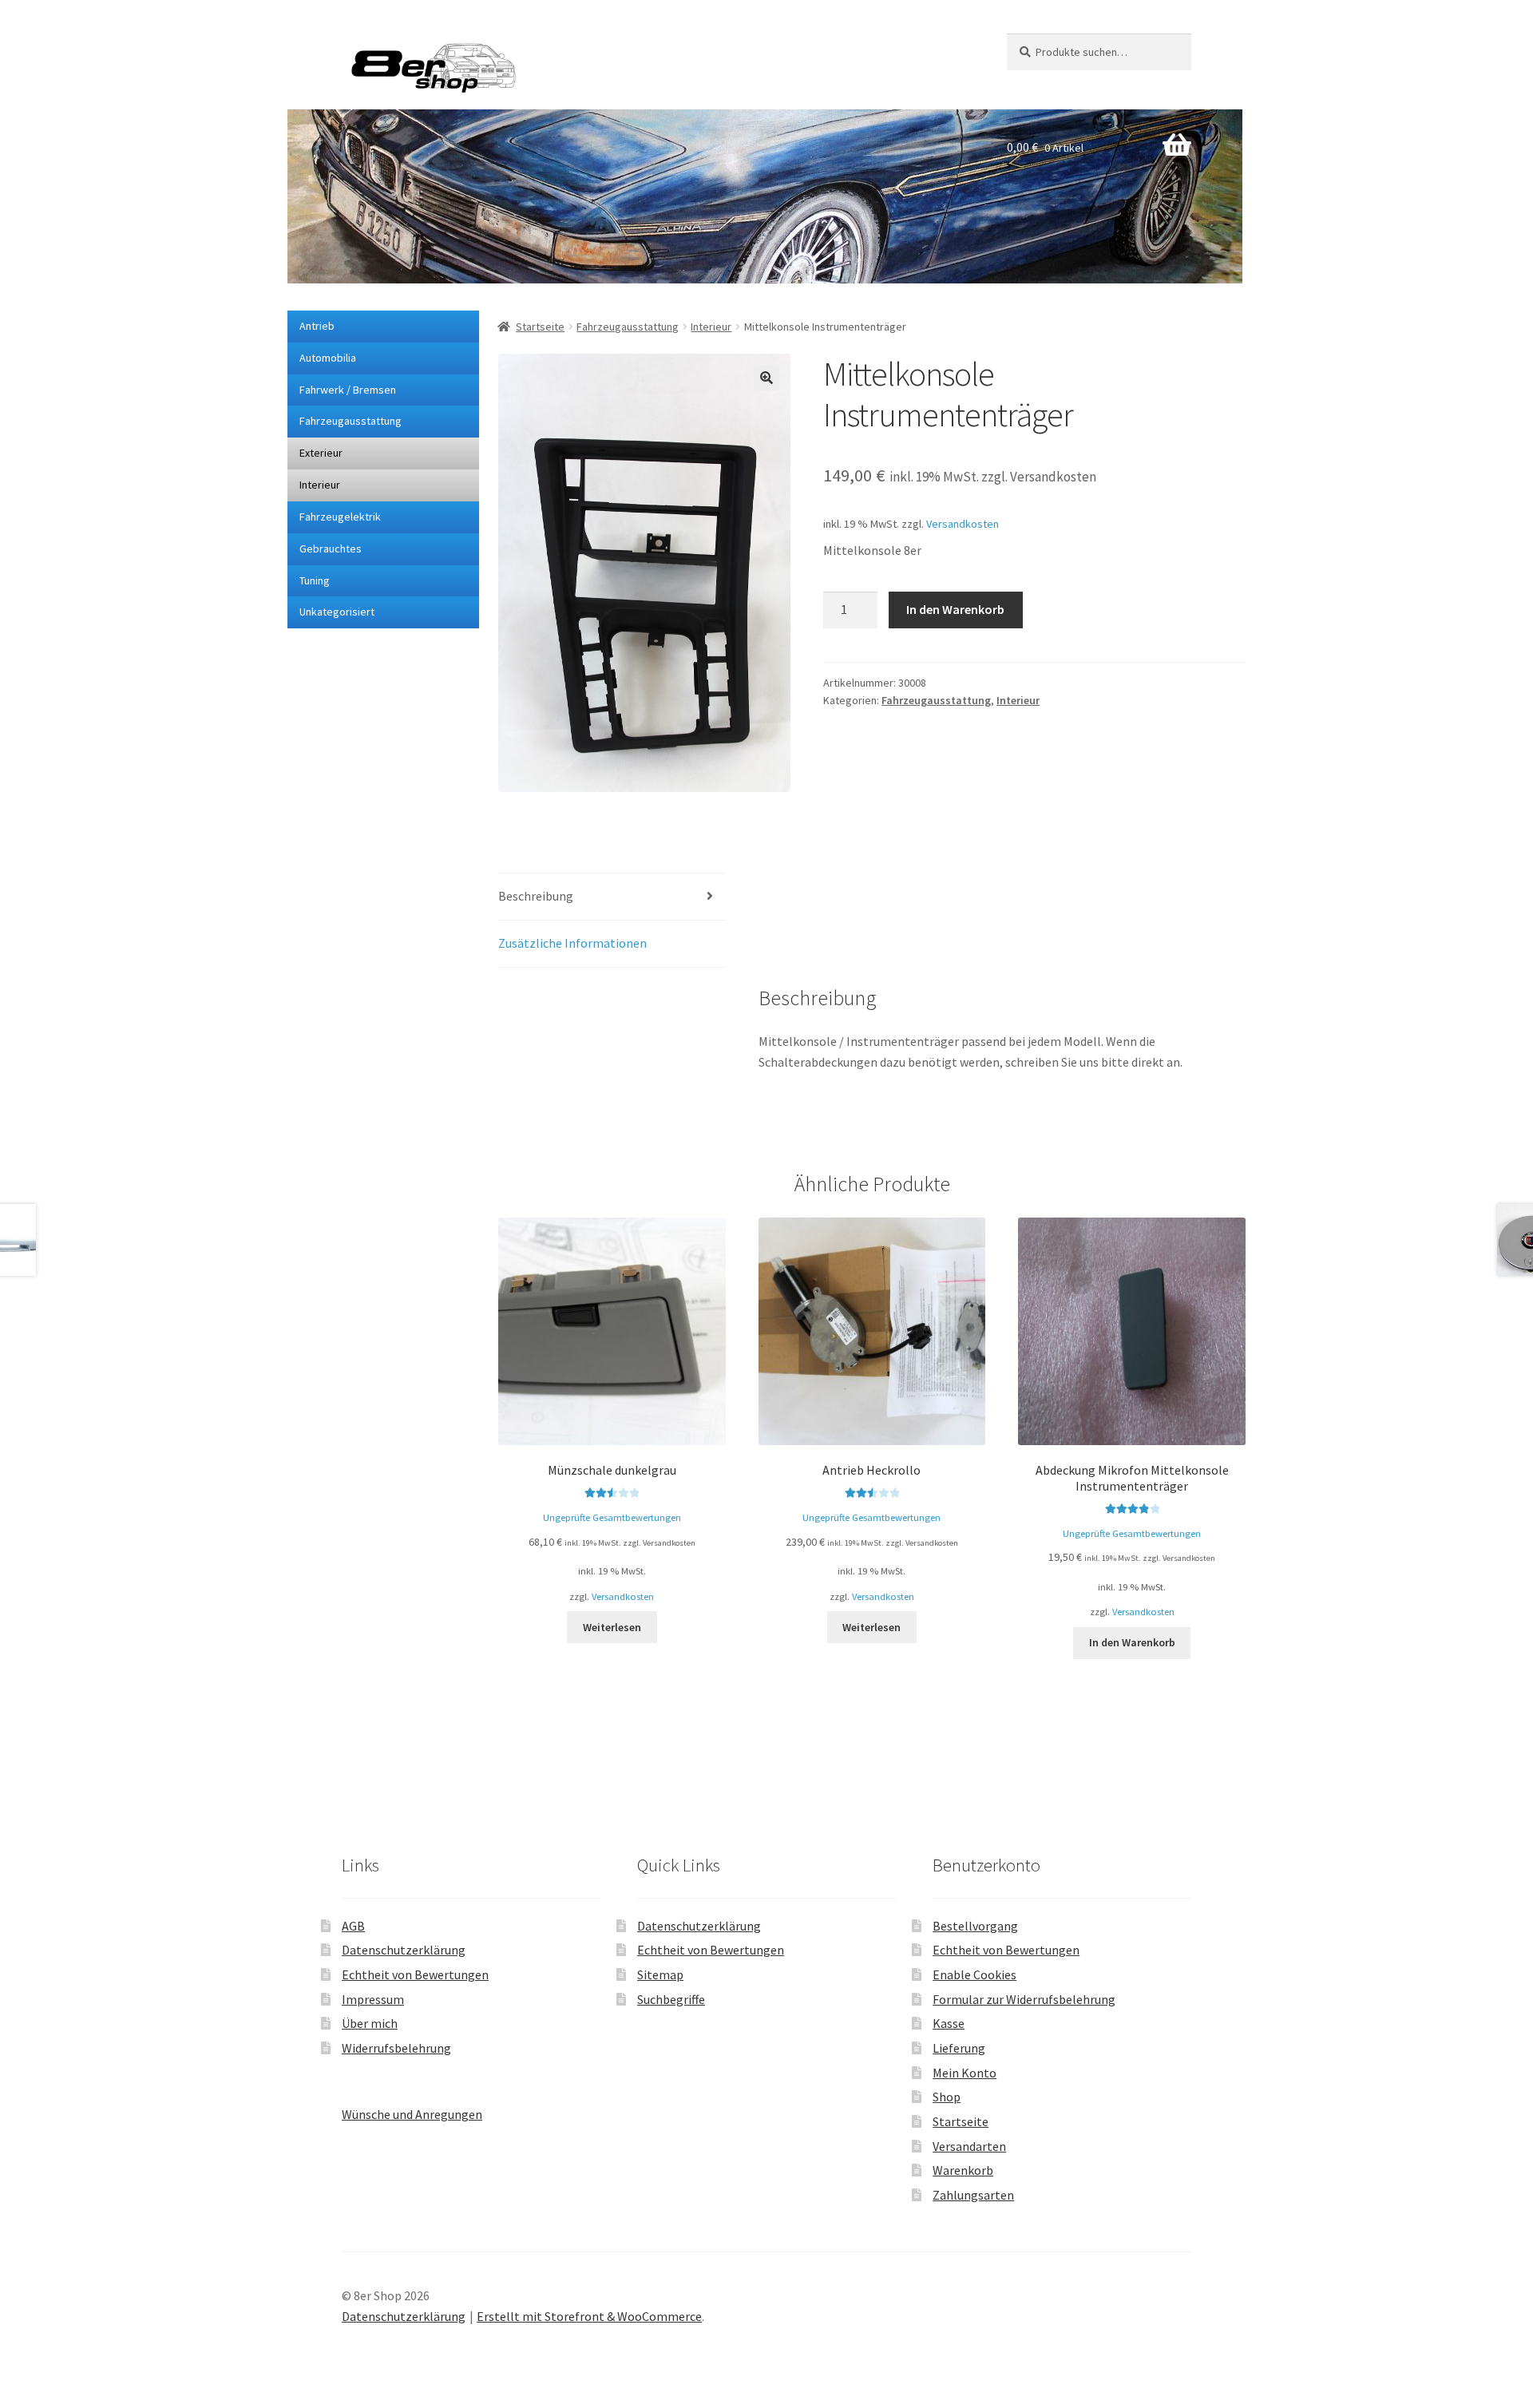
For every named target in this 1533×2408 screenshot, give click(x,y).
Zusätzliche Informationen (572, 943)
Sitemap (660, 1974)
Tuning (315, 580)
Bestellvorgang (975, 1926)
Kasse (949, 2023)
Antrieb (317, 326)
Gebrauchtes (331, 549)
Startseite (540, 327)
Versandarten (969, 2146)
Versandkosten (963, 524)
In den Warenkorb (955, 609)
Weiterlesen (612, 1627)
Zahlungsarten (973, 2195)
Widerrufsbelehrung (396, 2048)
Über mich (370, 2023)
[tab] (612, 897)
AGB (353, 1926)
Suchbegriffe (671, 1999)
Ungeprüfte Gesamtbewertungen (612, 1517)
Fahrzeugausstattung (351, 421)
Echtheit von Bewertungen (415, 1974)
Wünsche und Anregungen (412, 2114)
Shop (947, 2097)
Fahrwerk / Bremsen (348, 390)
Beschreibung (536, 896)
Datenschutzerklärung (404, 1950)
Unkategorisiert (337, 612)
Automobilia (328, 358)
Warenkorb (963, 2170)
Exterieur (321, 453)
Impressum (373, 1999)
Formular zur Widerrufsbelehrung (1024, 1999)
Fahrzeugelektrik (340, 517)
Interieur (320, 485)
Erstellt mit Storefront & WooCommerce (589, 2316)
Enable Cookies (974, 1974)
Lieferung (959, 2048)
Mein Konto (965, 2073)
